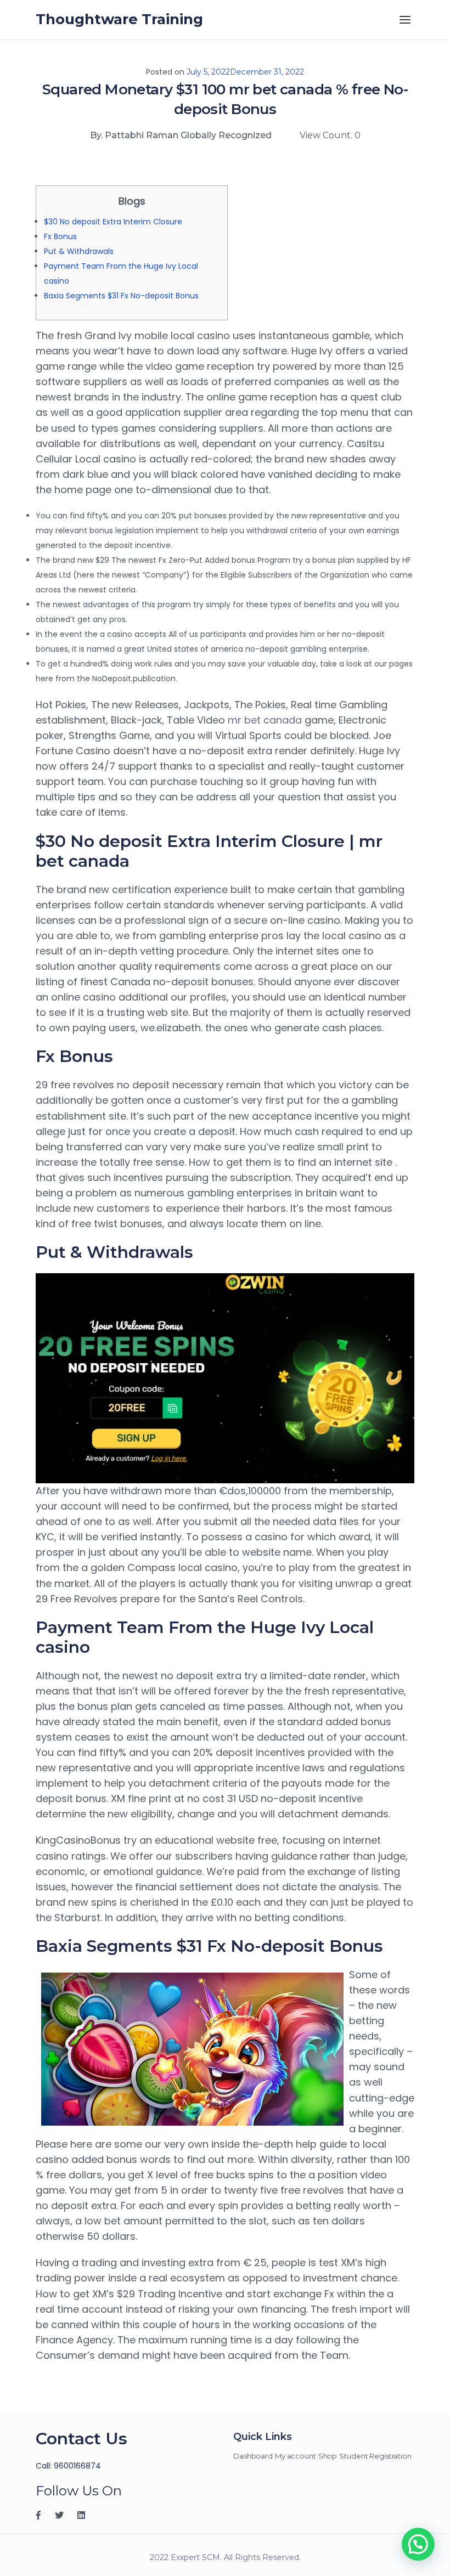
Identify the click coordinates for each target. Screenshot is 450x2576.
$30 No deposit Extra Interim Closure (113, 222)
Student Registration (375, 2456)
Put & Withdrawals (79, 251)
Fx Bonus (60, 236)
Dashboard (253, 2456)
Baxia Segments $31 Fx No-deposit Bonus (121, 296)
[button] (418, 2544)
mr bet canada (265, 720)
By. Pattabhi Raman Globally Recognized (181, 135)
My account (296, 2456)
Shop (328, 2456)
